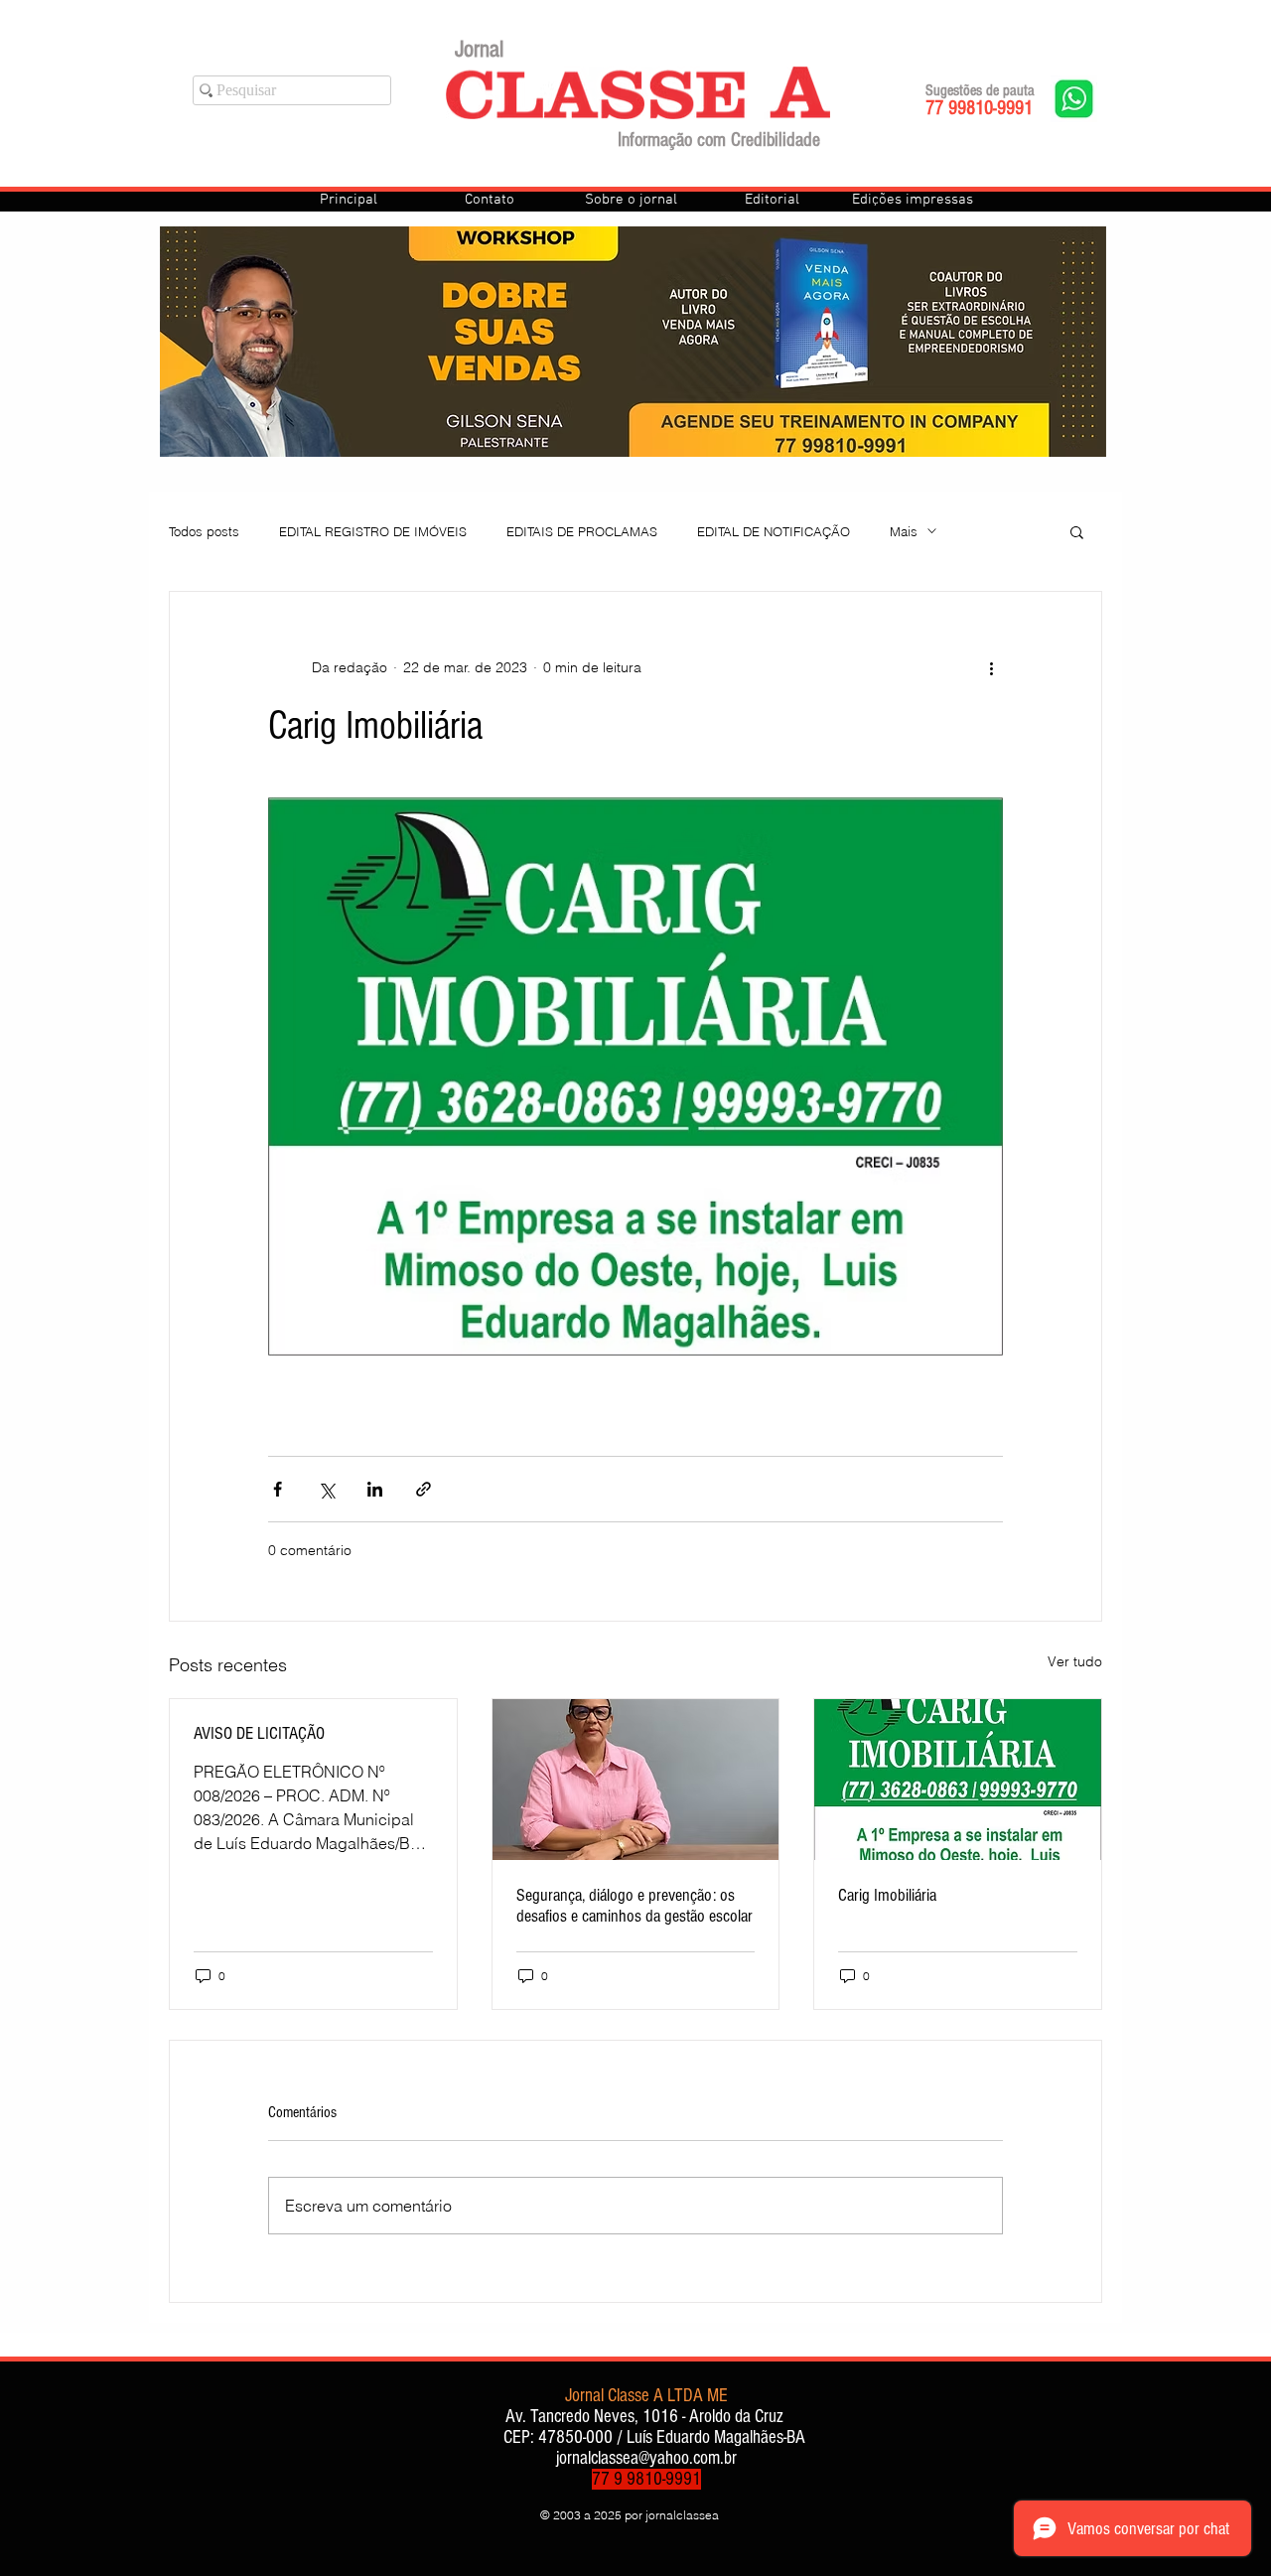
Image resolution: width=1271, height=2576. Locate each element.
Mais (904, 531)
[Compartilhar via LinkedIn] (375, 1489)
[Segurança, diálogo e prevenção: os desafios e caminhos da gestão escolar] (636, 1780)
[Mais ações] (991, 667)
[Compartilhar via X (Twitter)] (326, 1489)
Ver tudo (1075, 1661)
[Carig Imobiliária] (958, 1780)
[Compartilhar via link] (424, 1489)
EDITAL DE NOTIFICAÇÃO (774, 531)
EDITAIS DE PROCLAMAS (582, 531)
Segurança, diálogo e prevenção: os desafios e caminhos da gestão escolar (635, 1906)
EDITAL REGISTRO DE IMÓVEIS (373, 531)
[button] (1077, 531)
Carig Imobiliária (887, 1895)
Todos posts (204, 531)
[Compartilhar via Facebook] (278, 1489)
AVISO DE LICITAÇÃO (259, 1733)
